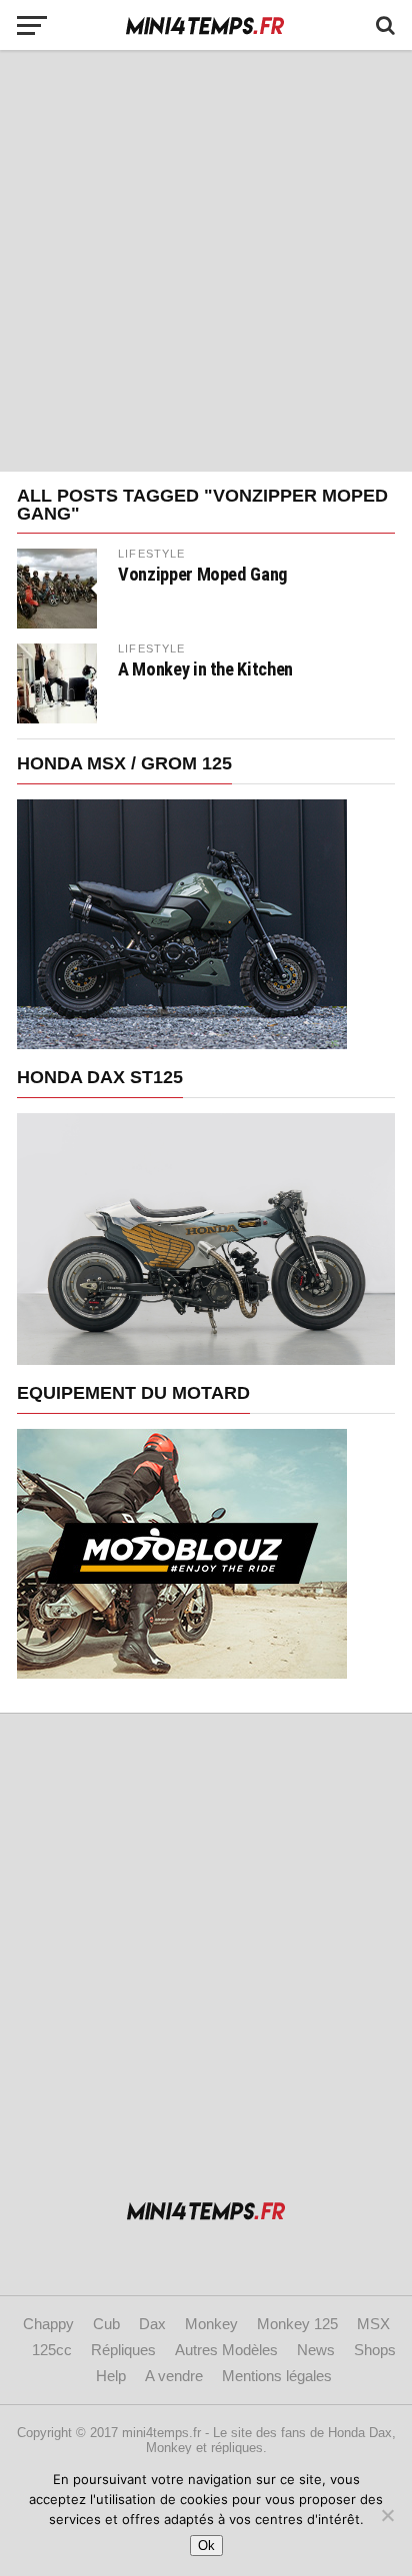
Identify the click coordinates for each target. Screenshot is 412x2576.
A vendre (174, 2376)
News (316, 2350)
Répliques (123, 2350)
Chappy (48, 2324)
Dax (152, 2324)
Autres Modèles (226, 2350)
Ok (206, 2546)
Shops (375, 2350)
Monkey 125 (297, 2324)
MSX (373, 2324)
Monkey (211, 2324)
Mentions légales (277, 2376)
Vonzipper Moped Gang (203, 575)
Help (111, 2376)
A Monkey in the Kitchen (205, 669)
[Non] (387, 2515)
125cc (52, 2350)
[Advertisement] (206, 261)
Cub (106, 2324)
